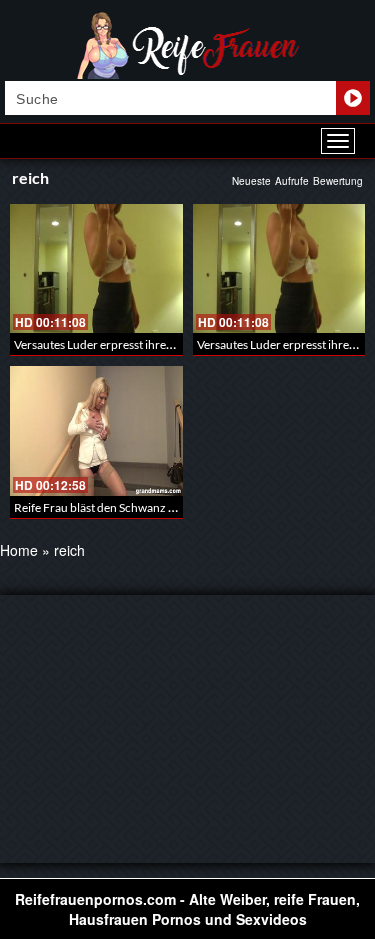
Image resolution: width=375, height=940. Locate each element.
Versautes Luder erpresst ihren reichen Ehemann (140, 344)
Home (19, 550)
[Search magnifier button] (353, 98)
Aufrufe (292, 181)
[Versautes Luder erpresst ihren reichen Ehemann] (96, 268)
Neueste (251, 181)
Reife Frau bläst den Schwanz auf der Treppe (129, 507)
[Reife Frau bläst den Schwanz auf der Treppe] (96, 430)
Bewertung (338, 181)
